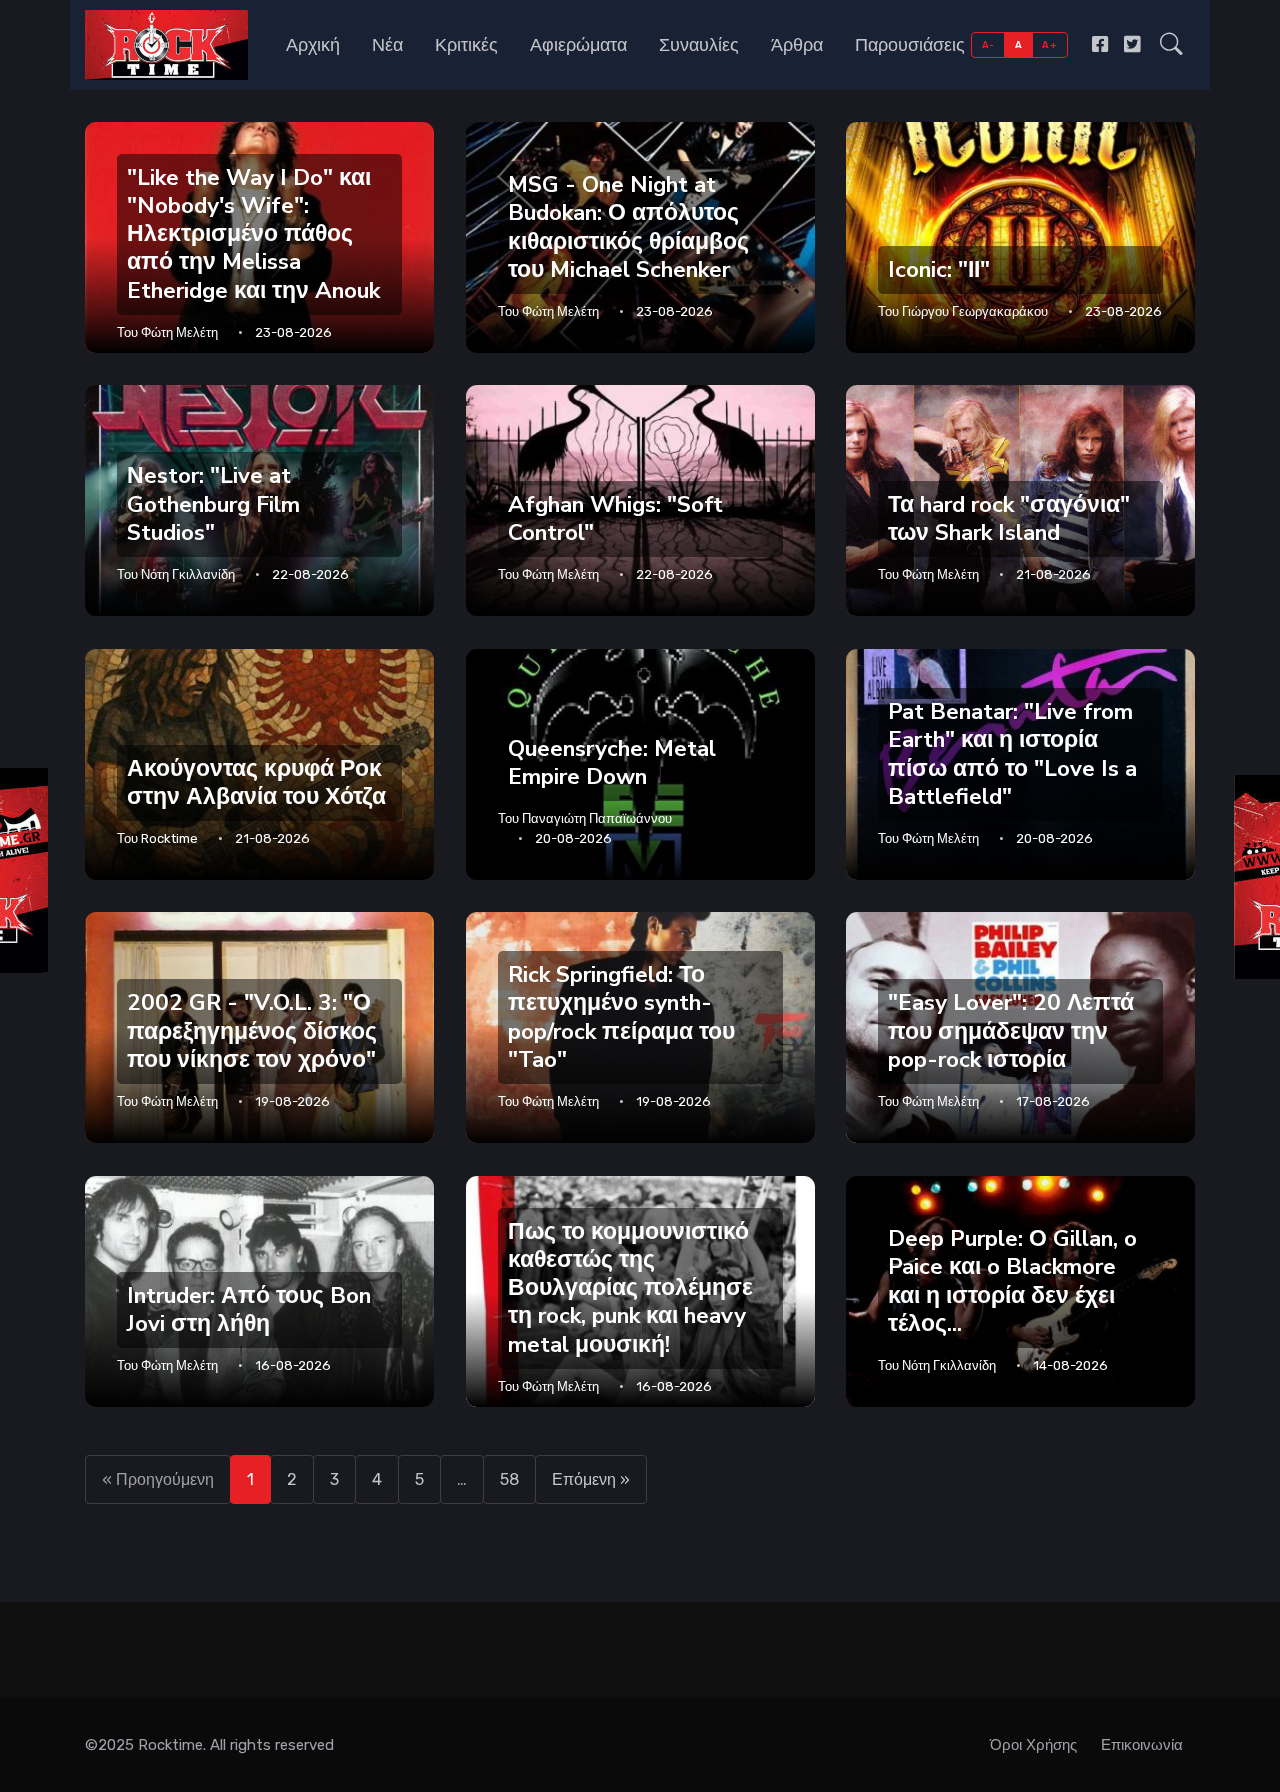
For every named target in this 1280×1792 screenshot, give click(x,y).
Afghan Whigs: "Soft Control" (615, 518)
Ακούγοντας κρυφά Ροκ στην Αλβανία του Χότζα (256, 782)
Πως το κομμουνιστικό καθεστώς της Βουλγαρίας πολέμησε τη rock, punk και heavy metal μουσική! (630, 1288)
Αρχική (313, 45)
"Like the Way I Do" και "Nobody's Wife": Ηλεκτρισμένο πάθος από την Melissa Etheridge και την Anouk (253, 234)
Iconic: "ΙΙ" (939, 269)
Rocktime (169, 838)
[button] (1171, 45)
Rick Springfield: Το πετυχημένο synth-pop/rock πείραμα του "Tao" (621, 1017)
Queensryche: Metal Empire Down (612, 762)
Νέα (387, 45)
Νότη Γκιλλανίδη (188, 574)
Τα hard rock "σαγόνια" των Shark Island (1009, 518)
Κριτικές (466, 45)
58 (509, 1479)
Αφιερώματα (578, 45)
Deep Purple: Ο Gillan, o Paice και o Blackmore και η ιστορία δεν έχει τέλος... (1012, 1280)
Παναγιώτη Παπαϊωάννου (597, 818)
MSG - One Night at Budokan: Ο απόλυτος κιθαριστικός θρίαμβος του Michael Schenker (628, 226)
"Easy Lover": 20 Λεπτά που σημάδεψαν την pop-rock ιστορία (1011, 1031)
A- (988, 44)
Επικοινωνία (1142, 1745)
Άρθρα (797, 45)
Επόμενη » (591, 1479)
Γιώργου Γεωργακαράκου (975, 311)
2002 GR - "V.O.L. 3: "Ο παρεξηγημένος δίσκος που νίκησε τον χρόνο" (252, 1031)
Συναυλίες (699, 45)
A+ (1049, 44)
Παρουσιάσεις (910, 45)
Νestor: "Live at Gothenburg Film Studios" (213, 504)
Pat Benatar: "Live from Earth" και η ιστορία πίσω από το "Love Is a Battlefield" (1012, 753)
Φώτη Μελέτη (179, 332)
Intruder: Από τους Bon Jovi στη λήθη (249, 1308)
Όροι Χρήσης (1033, 1745)
